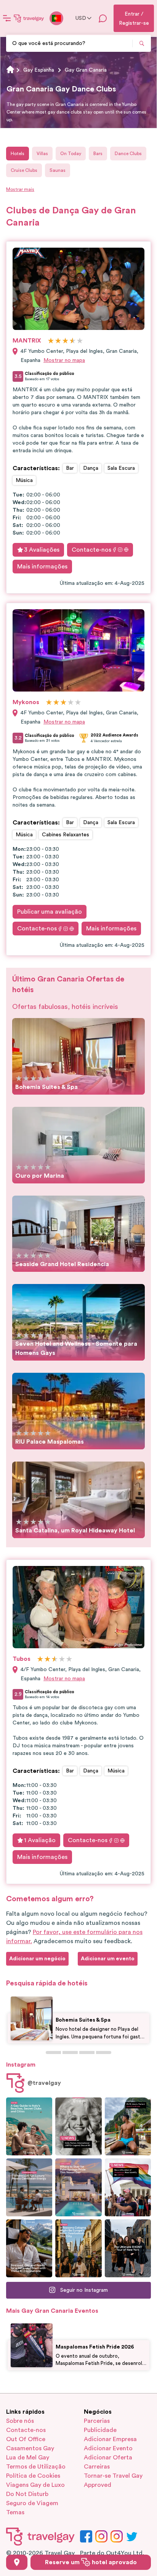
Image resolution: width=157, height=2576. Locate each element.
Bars (98, 154)
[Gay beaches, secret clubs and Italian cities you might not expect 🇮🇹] (29, 2126)
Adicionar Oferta (108, 2458)
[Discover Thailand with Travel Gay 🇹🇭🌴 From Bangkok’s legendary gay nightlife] (128, 2126)
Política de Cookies (33, 2476)
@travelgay (44, 2083)
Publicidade (100, 2430)
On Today (71, 154)
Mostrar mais (20, 189)
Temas (15, 2512)
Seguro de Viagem (32, 2503)
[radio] (51, 341)
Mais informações (42, 567)
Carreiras (97, 2467)
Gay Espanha (39, 70)
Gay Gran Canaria (86, 70)
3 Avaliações (42, 550)
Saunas (58, 170)
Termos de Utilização (36, 2467)
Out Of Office (26, 2439)
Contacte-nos (91, 550)
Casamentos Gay (30, 2448)
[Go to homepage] (29, 18)
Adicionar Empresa (110, 2439)
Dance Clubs (128, 154)
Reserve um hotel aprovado (91, 2562)
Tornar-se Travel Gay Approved (113, 2480)
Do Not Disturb (27, 2494)
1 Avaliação (40, 1840)
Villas (42, 154)
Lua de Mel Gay (28, 2458)
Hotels (18, 154)
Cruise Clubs (24, 170)
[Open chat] (103, 18)
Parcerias (97, 2421)
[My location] (17, 2562)
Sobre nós (20, 2421)
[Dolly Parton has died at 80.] (78, 2126)
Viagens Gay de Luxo (35, 2485)
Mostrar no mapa (64, 360)
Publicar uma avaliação (50, 912)
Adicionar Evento (108, 2448)
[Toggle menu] (7, 18)
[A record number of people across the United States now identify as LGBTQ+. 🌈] (128, 2187)
